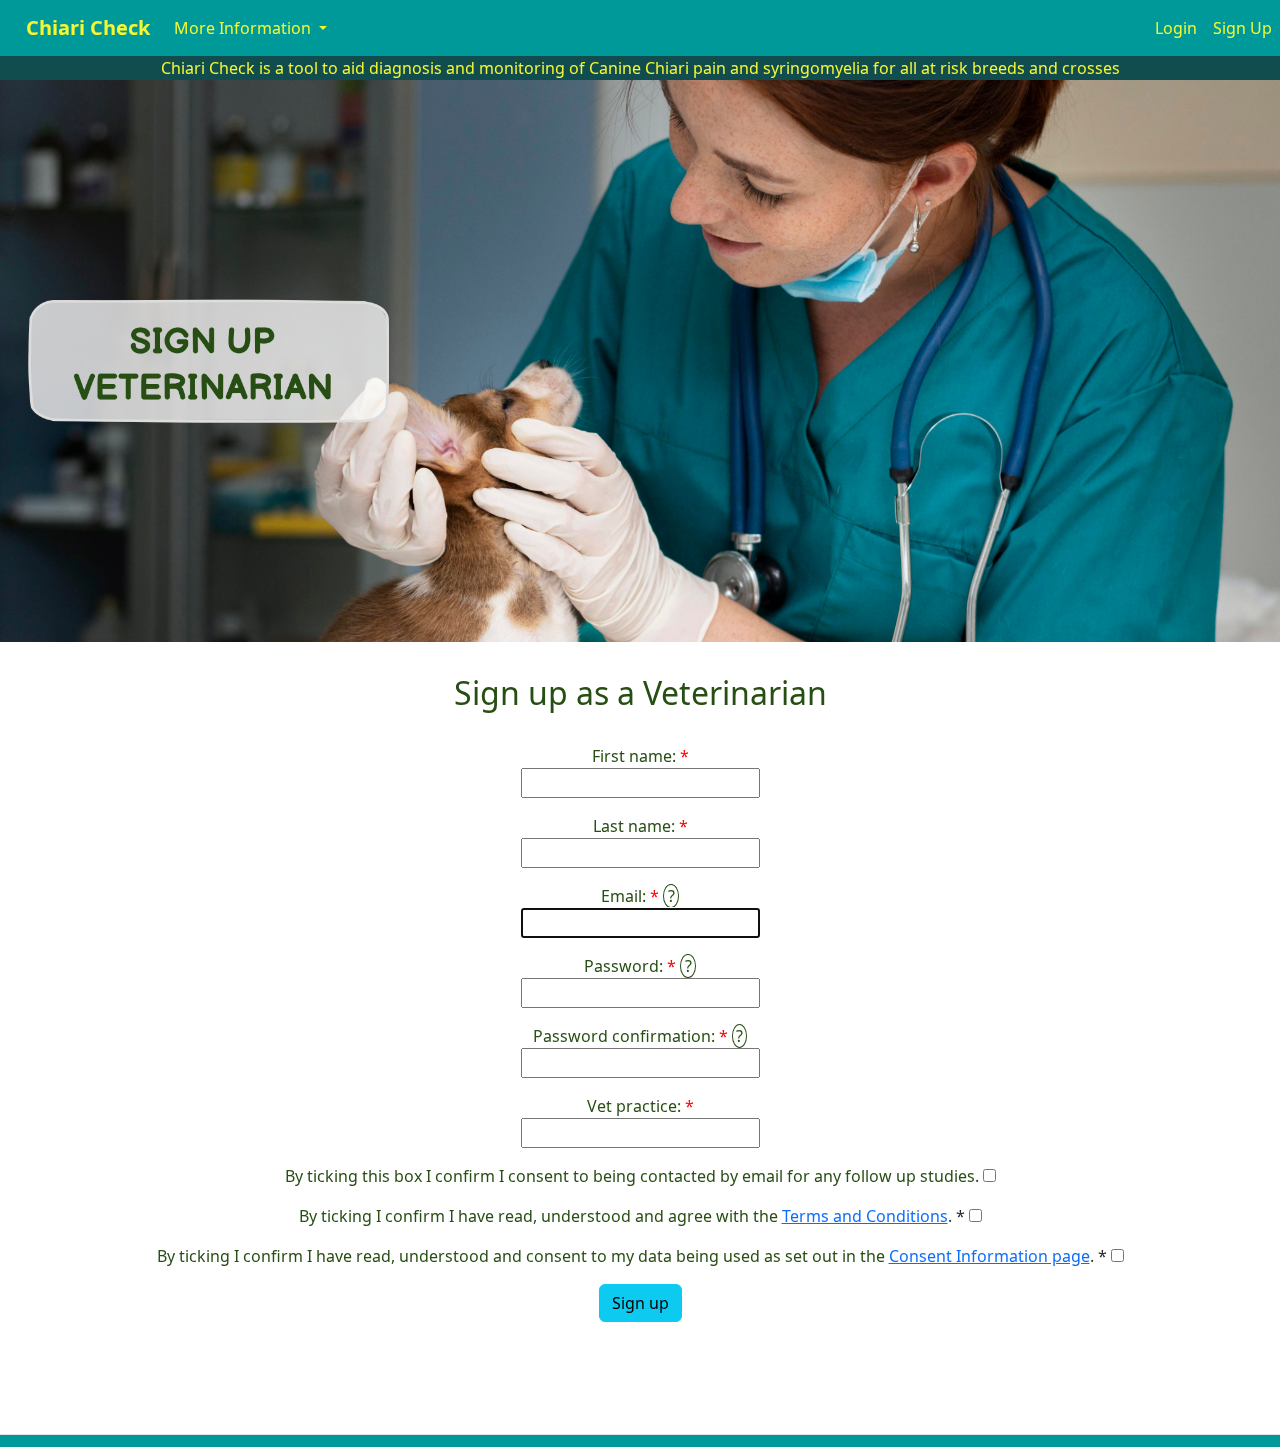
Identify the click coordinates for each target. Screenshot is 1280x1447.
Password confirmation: (624, 1036)
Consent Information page (989, 1256)
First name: (634, 756)
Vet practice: (634, 1106)
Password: (623, 966)
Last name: (634, 826)
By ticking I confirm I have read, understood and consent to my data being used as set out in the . (625, 1256)
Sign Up (1242, 28)
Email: (623, 896)
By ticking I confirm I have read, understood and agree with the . (625, 1216)
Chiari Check (88, 27)
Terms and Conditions (865, 1216)
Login (1176, 28)
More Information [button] (244, 28)
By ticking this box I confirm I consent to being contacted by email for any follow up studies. (632, 1176)
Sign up (640, 1303)
